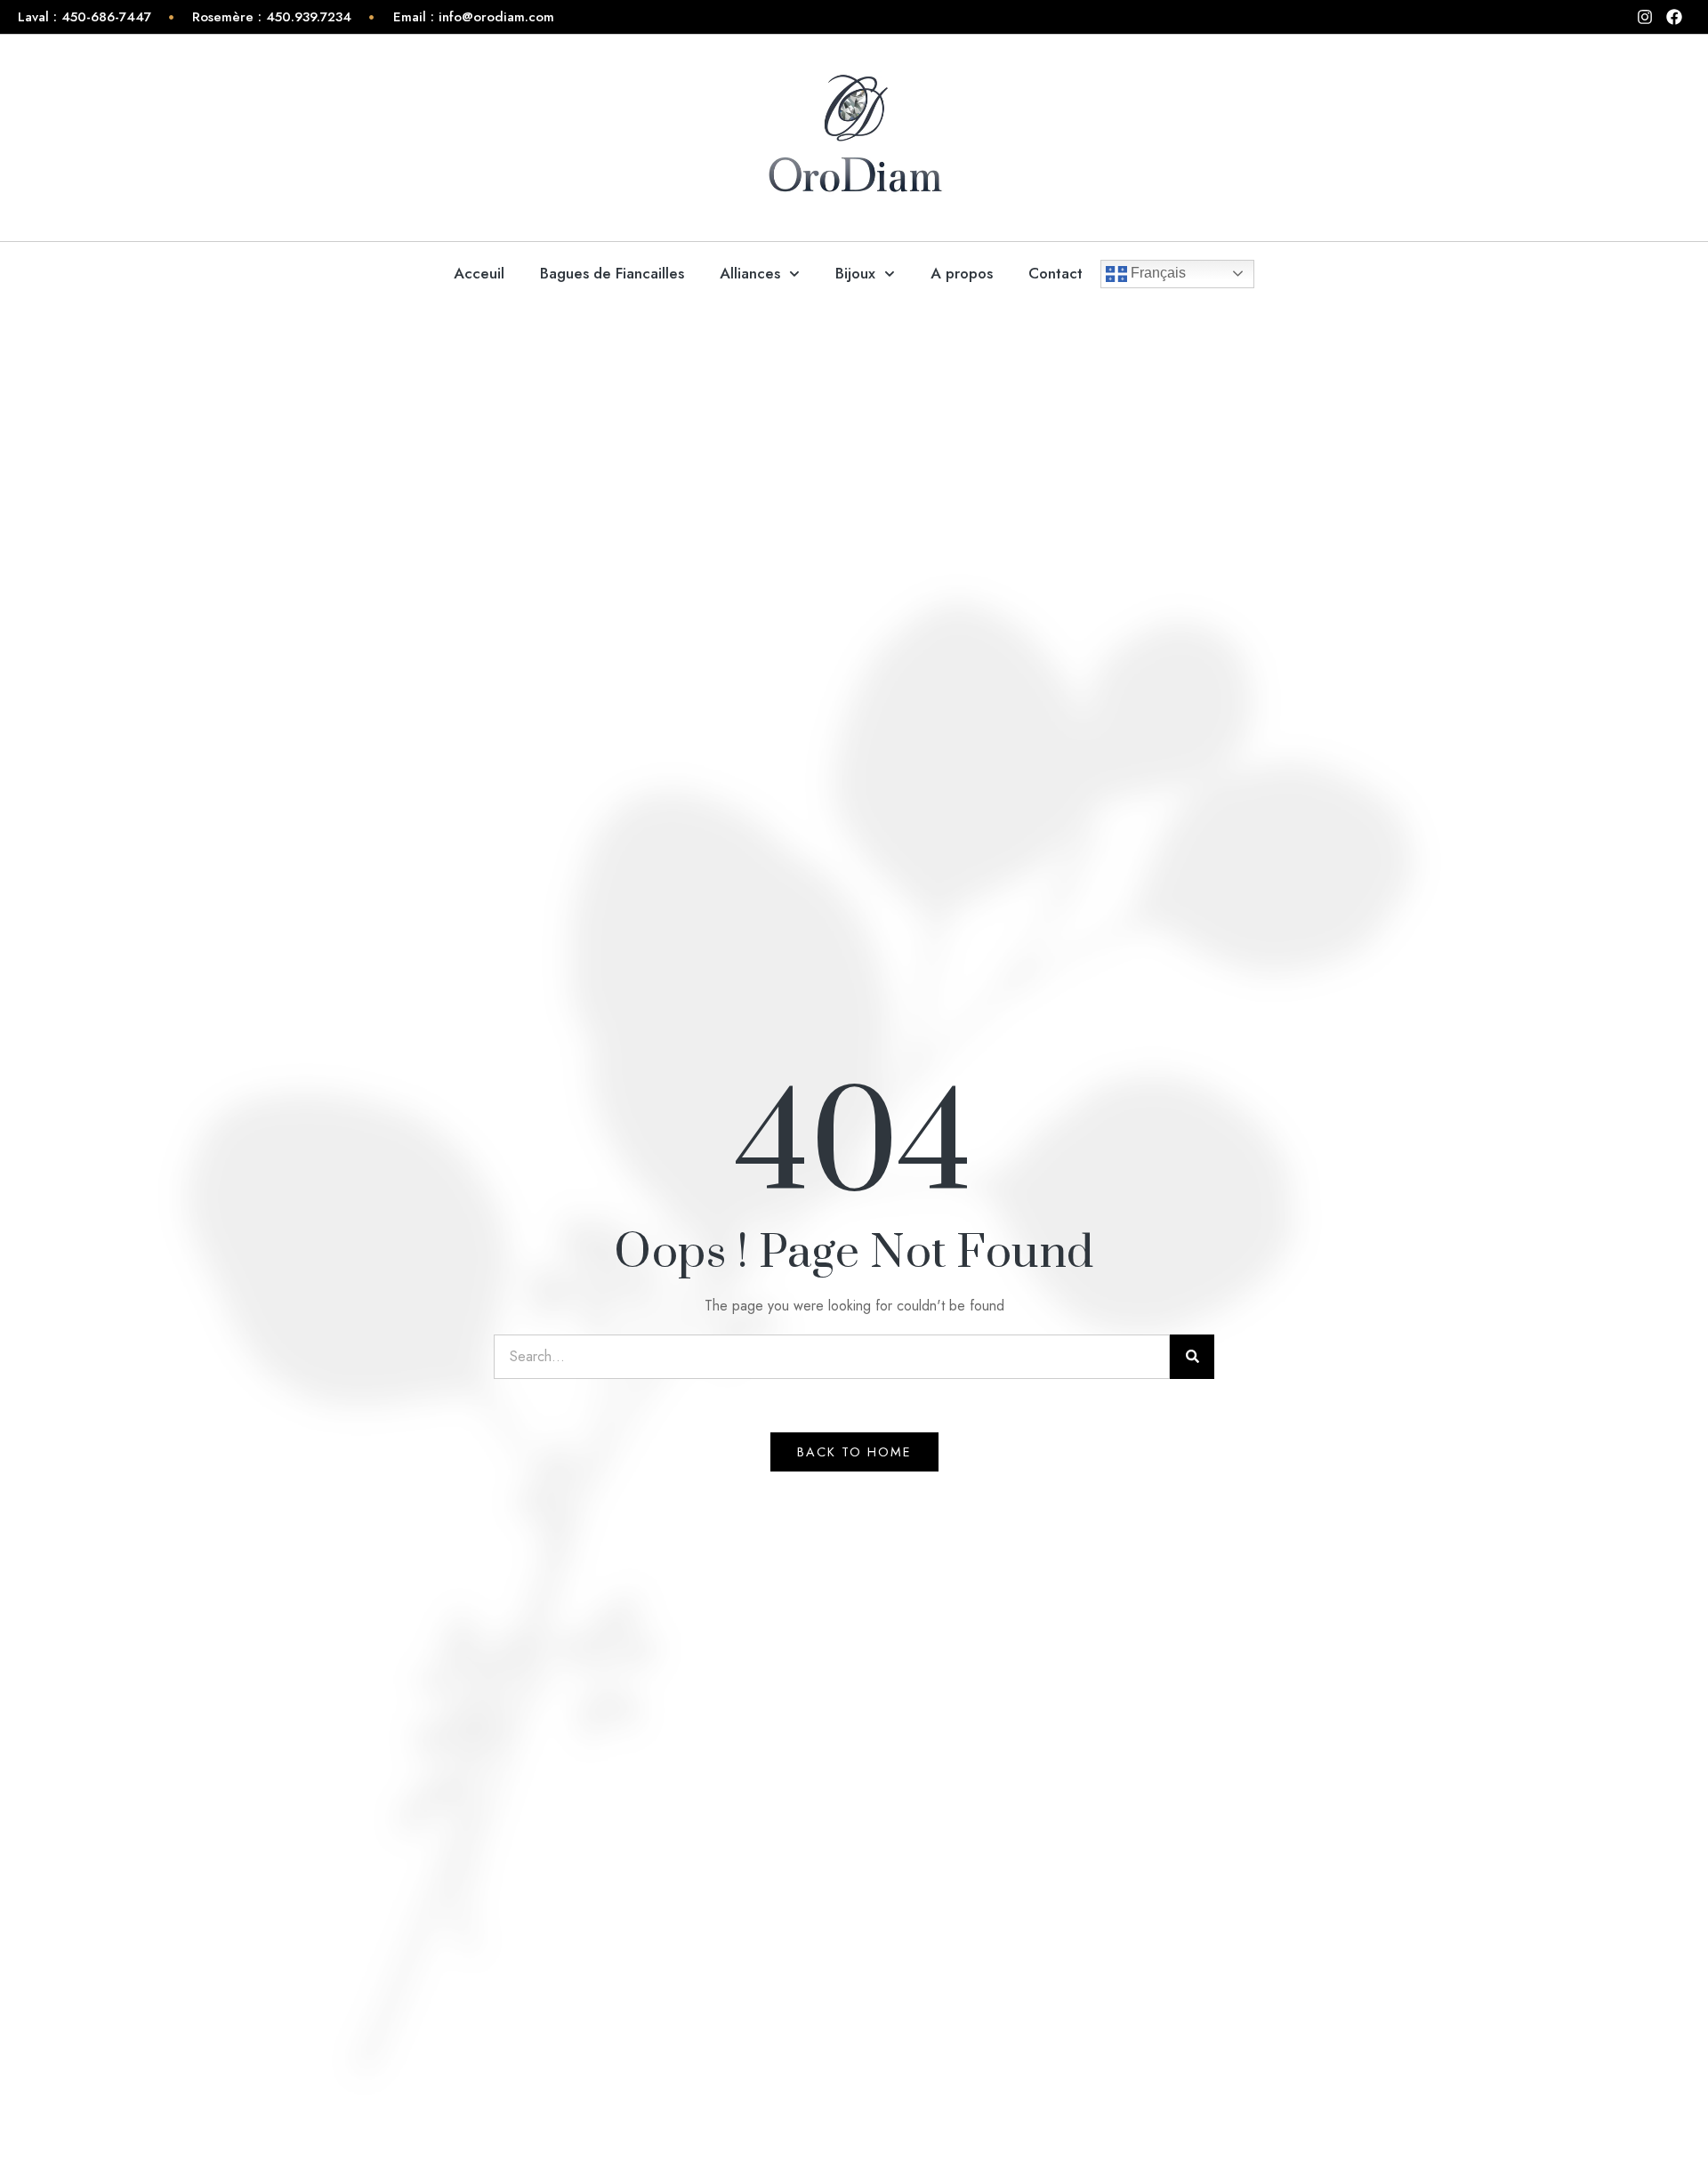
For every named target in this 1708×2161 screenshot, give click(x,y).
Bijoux (855, 273)
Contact (1055, 273)
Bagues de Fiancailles (612, 273)
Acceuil (479, 273)
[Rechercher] (1192, 1357)
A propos (962, 273)
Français (1156, 273)
